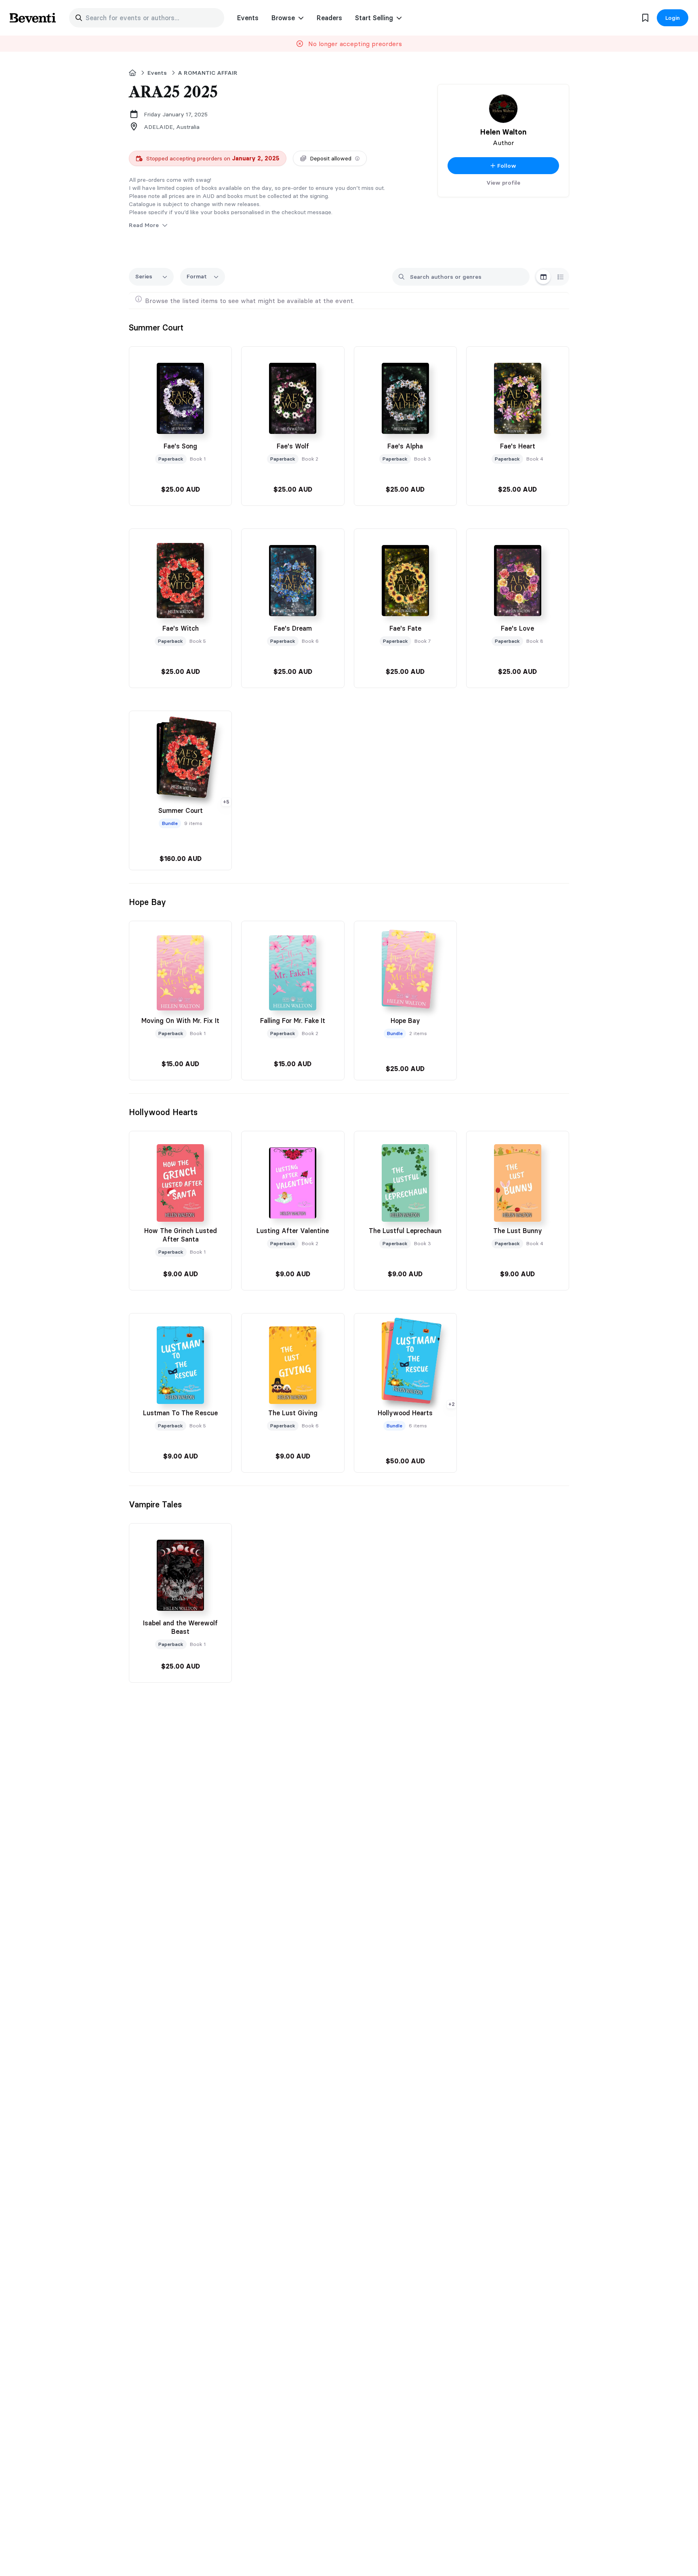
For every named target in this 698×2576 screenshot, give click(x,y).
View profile (503, 183)
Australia (188, 127)
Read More (145, 225)
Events (248, 18)
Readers (329, 18)
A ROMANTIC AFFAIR (208, 73)
